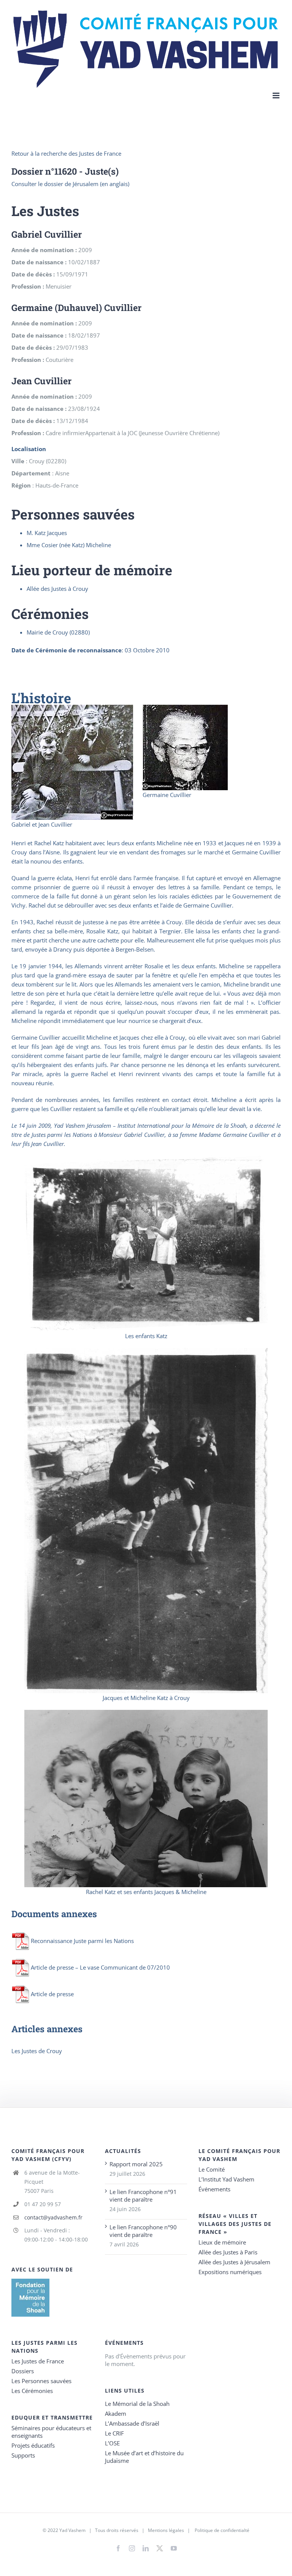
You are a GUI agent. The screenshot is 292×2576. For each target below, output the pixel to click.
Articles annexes (47, 2029)
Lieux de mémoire (222, 2242)
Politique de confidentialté (222, 2530)
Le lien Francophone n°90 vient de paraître (143, 2231)
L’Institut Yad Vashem (226, 2179)
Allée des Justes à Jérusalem (234, 2262)
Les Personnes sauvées (41, 2381)
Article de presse (52, 1994)
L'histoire (41, 698)
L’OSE (112, 2443)
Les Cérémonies (32, 2391)
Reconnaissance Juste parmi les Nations (82, 1941)
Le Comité (212, 2169)
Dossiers (23, 2371)
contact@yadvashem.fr (53, 2217)
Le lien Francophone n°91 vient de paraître (143, 2196)
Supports (23, 2455)
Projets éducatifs (33, 2445)
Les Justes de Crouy (37, 2051)
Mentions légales (166, 2530)
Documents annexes (54, 1914)
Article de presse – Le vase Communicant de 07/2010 (100, 1967)
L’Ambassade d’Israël (132, 2423)
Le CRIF (114, 2433)
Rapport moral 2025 (136, 2164)
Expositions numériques (230, 2272)
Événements (214, 2189)
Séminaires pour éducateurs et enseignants (51, 2432)
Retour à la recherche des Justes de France (66, 153)
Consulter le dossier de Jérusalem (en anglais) (70, 184)
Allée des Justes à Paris (228, 2252)
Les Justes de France (38, 2361)
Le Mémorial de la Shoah (137, 2404)
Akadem (116, 2413)
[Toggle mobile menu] (277, 95)
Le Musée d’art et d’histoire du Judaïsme (144, 2457)
